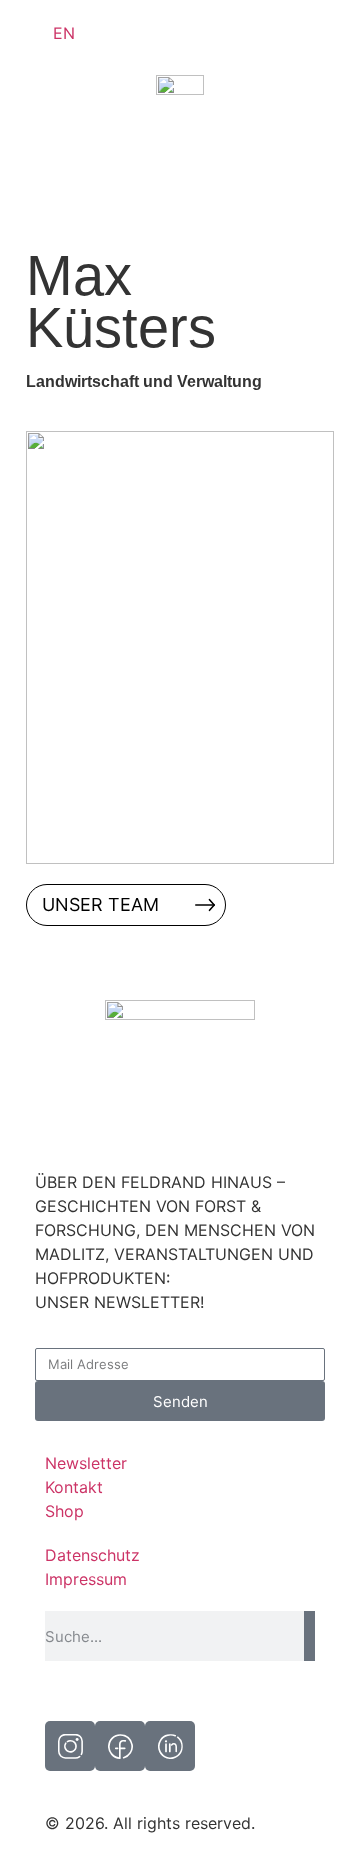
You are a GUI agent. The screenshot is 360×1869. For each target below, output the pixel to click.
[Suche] (309, 1636)
